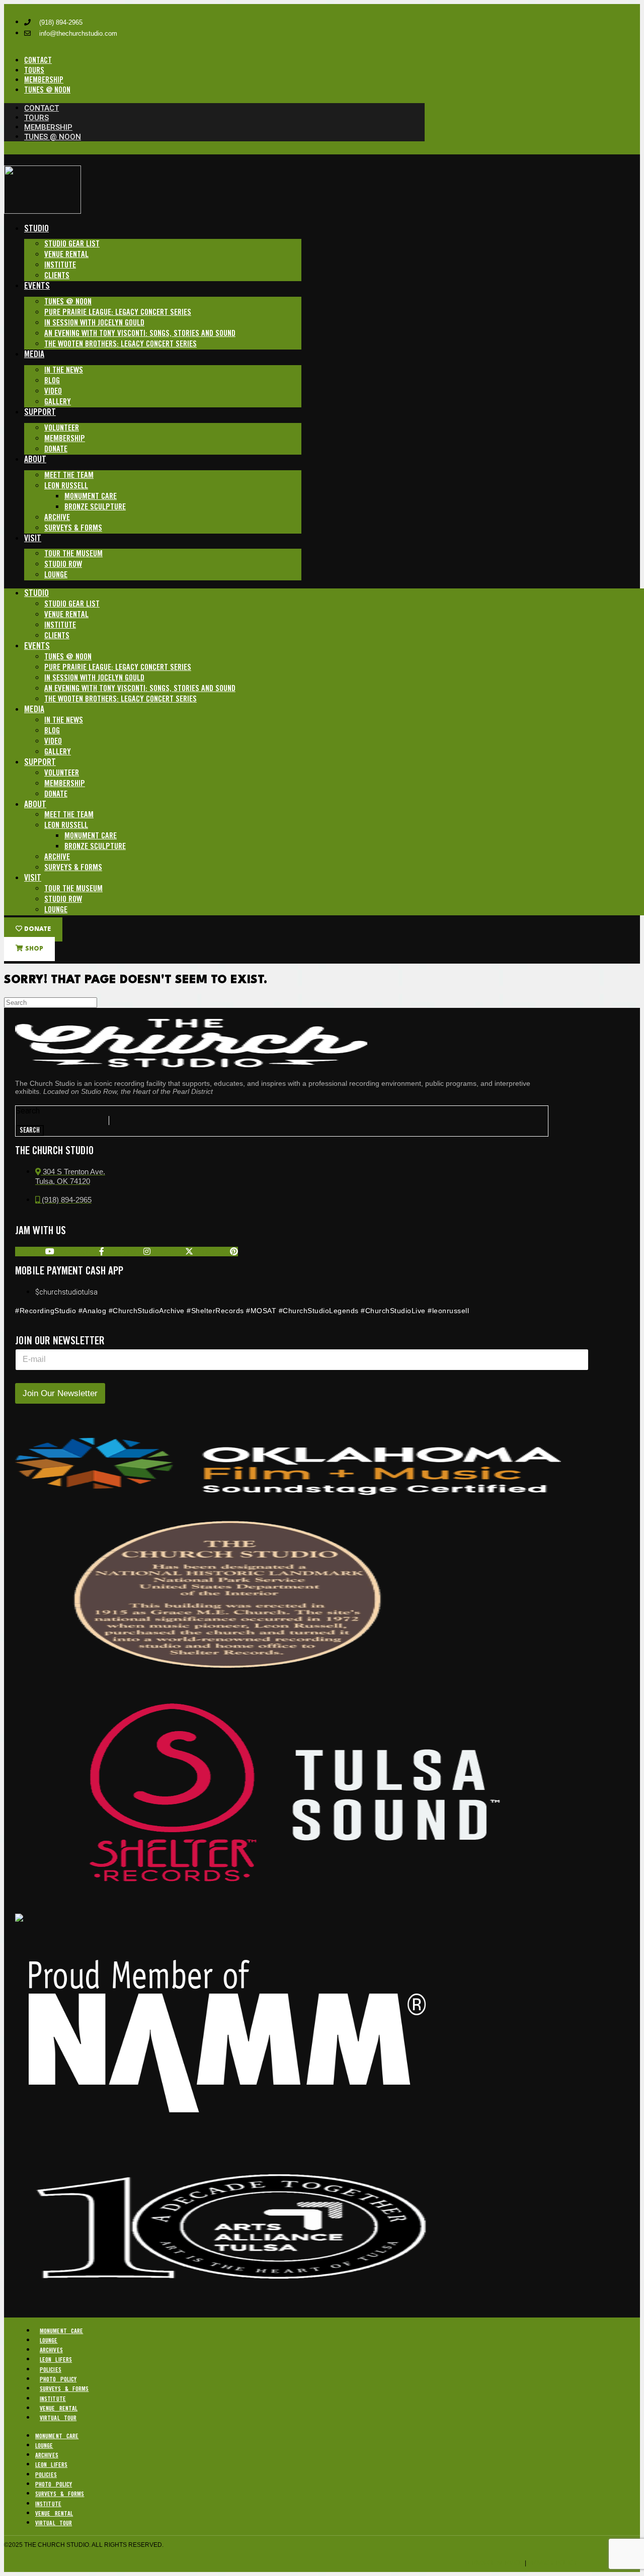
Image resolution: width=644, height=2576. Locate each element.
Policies (51, 2370)
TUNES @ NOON (47, 90)
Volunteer (62, 428)
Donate (56, 449)
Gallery (58, 402)
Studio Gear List (72, 244)
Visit (33, 539)
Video (53, 392)
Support (40, 412)
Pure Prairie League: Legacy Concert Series (118, 313)
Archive (57, 518)
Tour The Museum (73, 554)
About (35, 460)
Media (34, 355)
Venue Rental (66, 255)
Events (37, 286)
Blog (52, 381)
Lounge (56, 575)
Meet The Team (69, 476)
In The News (64, 370)
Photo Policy (58, 2380)
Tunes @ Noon (68, 302)
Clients (57, 276)
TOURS (34, 71)
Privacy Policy (553, 2563)
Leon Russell (66, 486)
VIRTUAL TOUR (58, 2418)
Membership (65, 439)
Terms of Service (494, 2563)
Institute (60, 265)
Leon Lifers (56, 2360)
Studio (36, 229)
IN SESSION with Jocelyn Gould (94, 323)
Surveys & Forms (73, 528)
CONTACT (38, 61)
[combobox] (62, 1121)
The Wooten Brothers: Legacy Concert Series (120, 344)
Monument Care (91, 497)
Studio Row (63, 565)
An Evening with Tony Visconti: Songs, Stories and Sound (140, 334)
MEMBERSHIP (44, 80)
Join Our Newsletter (60, 1393)
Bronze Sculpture (95, 507)
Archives (51, 2350)
